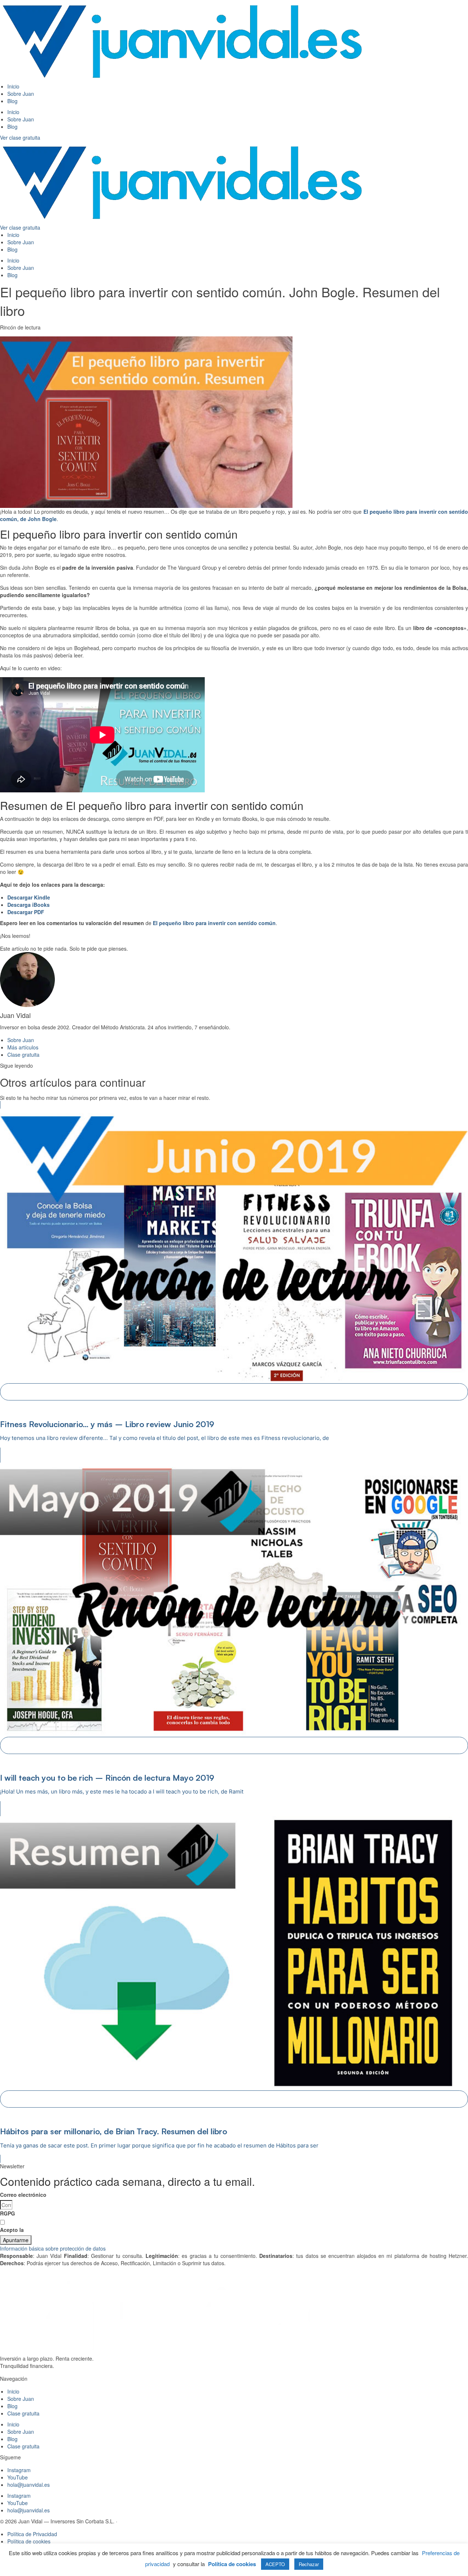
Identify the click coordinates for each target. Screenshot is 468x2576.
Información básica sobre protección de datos (53, 2248)
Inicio (13, 86)
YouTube (18, 2477)
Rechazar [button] (309, 2564)
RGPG (7, 2213)
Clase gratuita (23, 2413)
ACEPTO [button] (275, 2564)
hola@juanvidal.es (29, 2485)
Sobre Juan (21, 94)
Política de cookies (232, 2564)
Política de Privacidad (52, 2230)
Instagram (19, 2470)
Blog (12, 101)
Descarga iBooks (29, 905)
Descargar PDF (26, 912)
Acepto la (40, 2230)
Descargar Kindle (29, 897)
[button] (234, 2248)
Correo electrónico (23, 2195)
